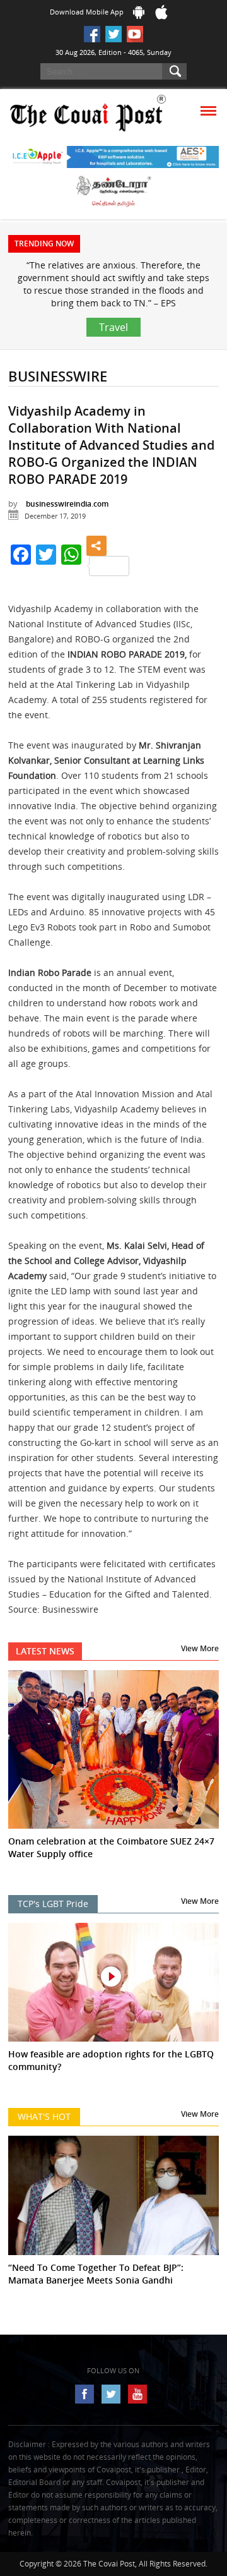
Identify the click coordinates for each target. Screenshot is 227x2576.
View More (200, 1648)
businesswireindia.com (67, 504)
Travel (113, 327)
